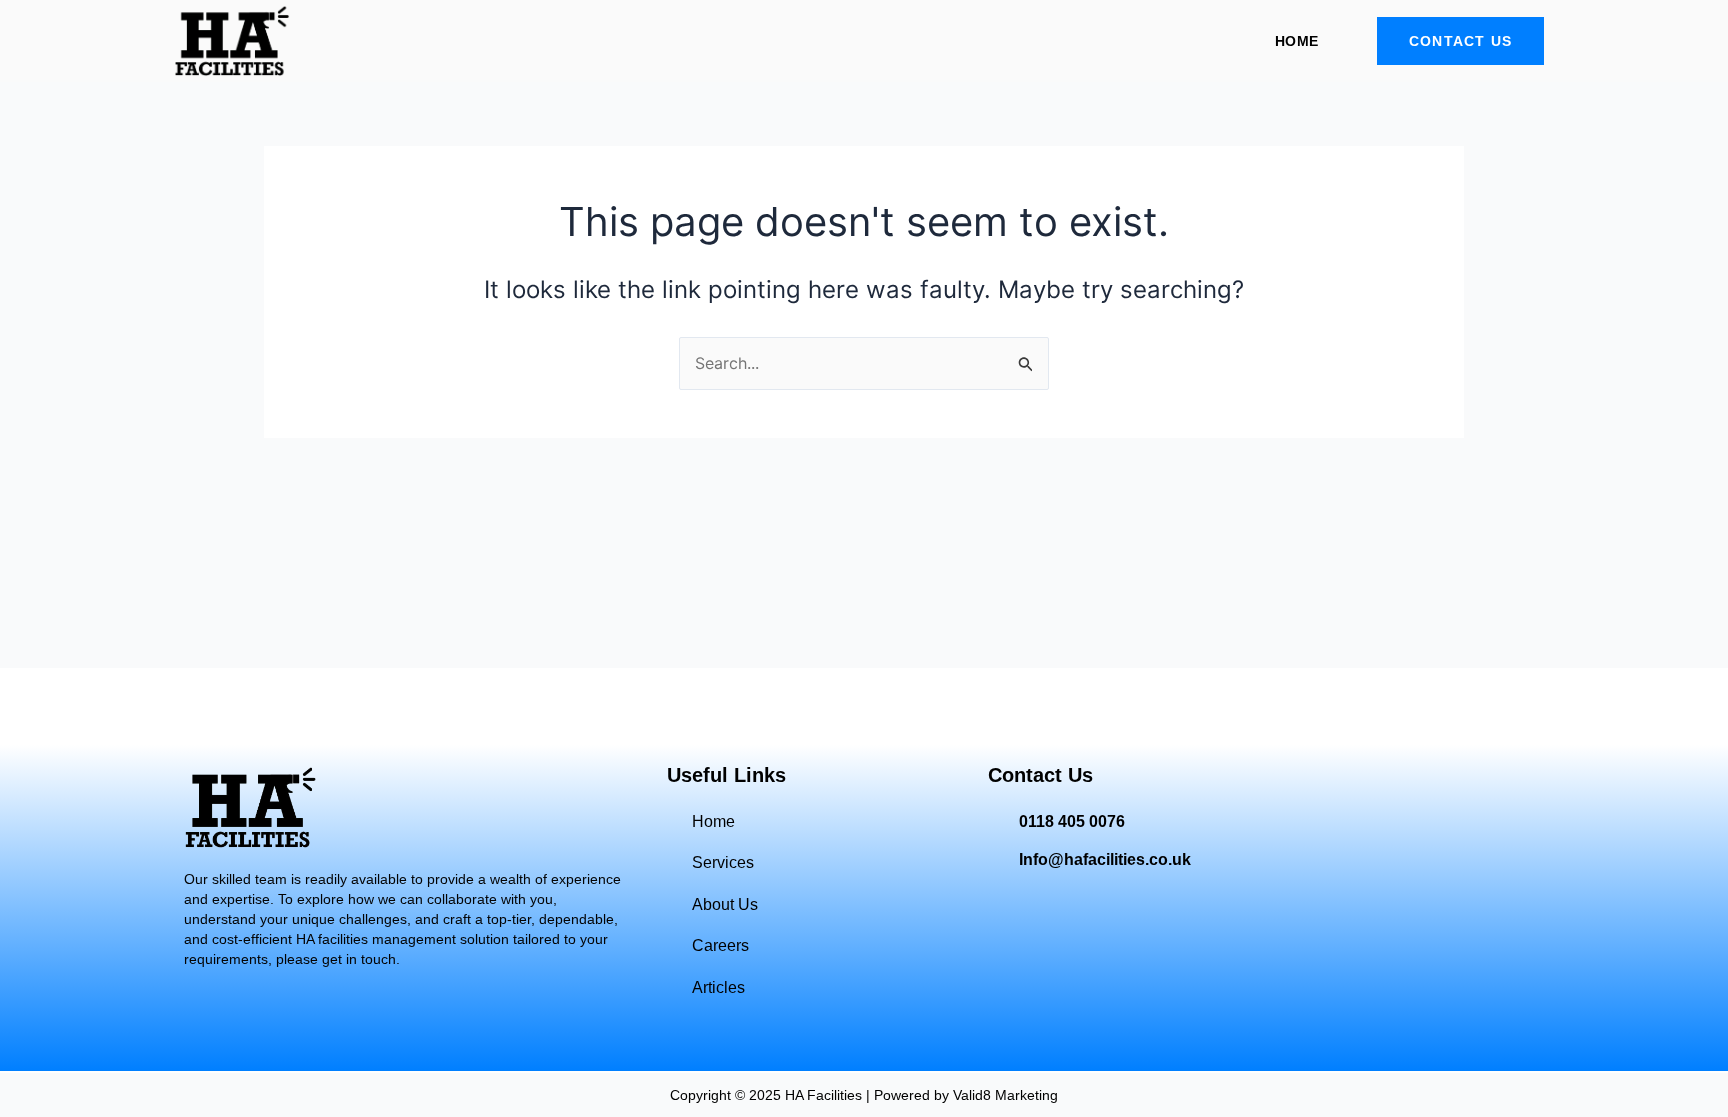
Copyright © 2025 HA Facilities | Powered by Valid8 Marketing (864, 1095)
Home (1296, 41)
